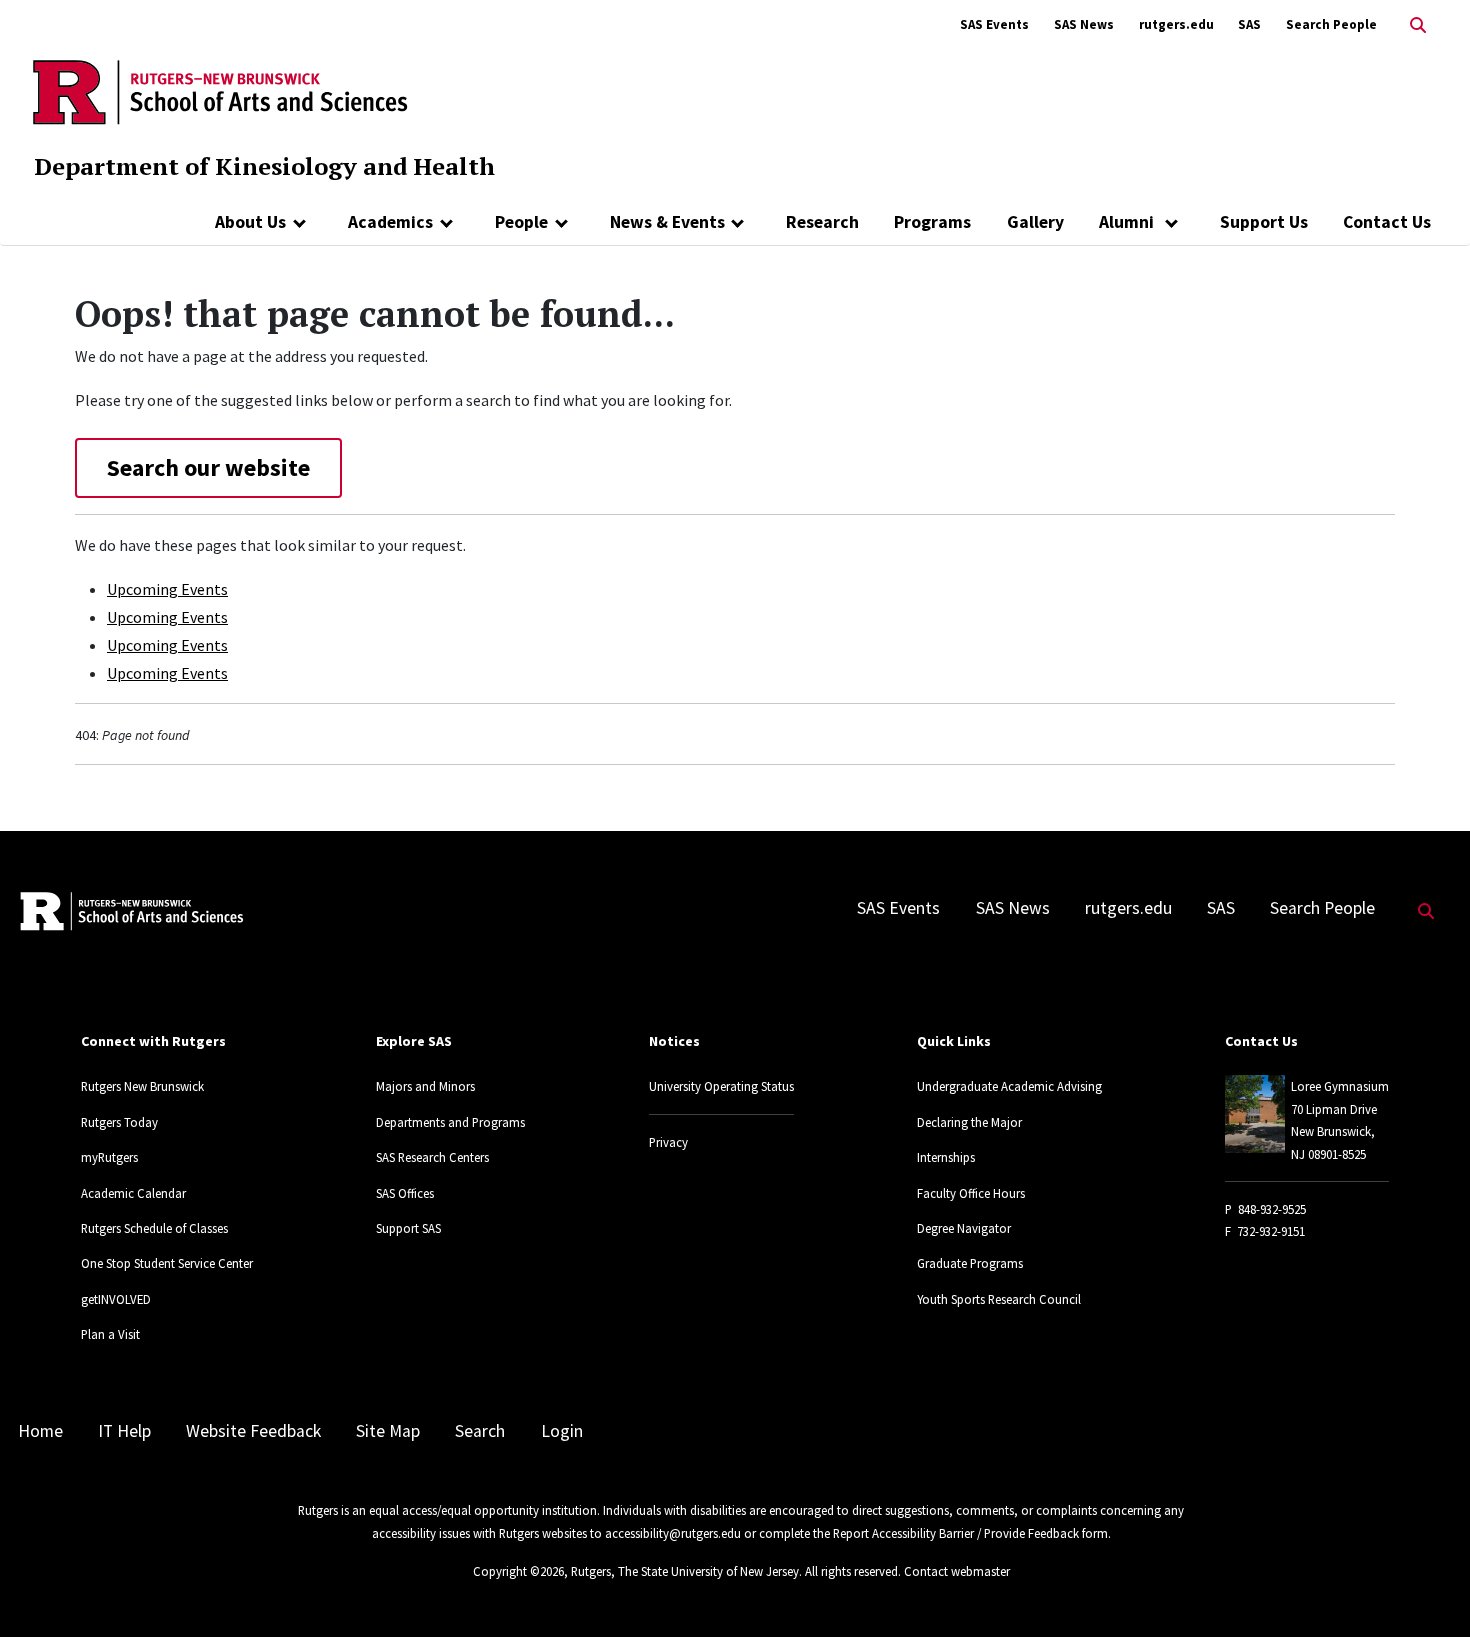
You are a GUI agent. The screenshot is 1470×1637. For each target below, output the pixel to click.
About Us (250, 222)
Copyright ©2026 (518, 1571)
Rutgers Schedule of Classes (154, 1228)
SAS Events (994, 24)
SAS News (1084, 24)
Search (480, 1431)
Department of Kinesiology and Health (264, 166)
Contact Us (1387, 222)
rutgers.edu (1176, 24)
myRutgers (109, 1157)
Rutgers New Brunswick (142, 1086)
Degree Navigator (964, 1228)
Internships (946, 1157)
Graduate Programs (970, 1263)
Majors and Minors (425, 1086)
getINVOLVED (116, 1299)
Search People (1331, 24)
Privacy (668, 1142)
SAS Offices (405, 1193)
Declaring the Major (969, 1122)
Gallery (1035, 222)
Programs (932, 222)
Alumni (1128, 222)
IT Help (124, 1431)
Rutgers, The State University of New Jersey (685, 1571)
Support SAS (408, 1228)
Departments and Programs (450, 1122)
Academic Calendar (133, 1193)
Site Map (388, 1431)
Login (562, 1431)
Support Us (1264, 222)
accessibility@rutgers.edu (673, 1533)
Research (822, 222)
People (521, 222)
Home (40, 1431)
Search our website (208, 467)
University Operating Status (721, 1086)
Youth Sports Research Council (999, 1299)
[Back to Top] (1426, 1588)
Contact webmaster (957, 1571)
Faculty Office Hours (971, 1193)
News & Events (667, 222)
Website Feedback (253, 1431)
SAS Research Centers (432, 1157)
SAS (1249, 24)
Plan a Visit (110, 1334)
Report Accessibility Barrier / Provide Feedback (956, 1533)
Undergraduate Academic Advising (1009, 1086)
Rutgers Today (119, 1122)
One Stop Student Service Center (167, 1263)
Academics (390, 222)
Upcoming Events (167, 589)
